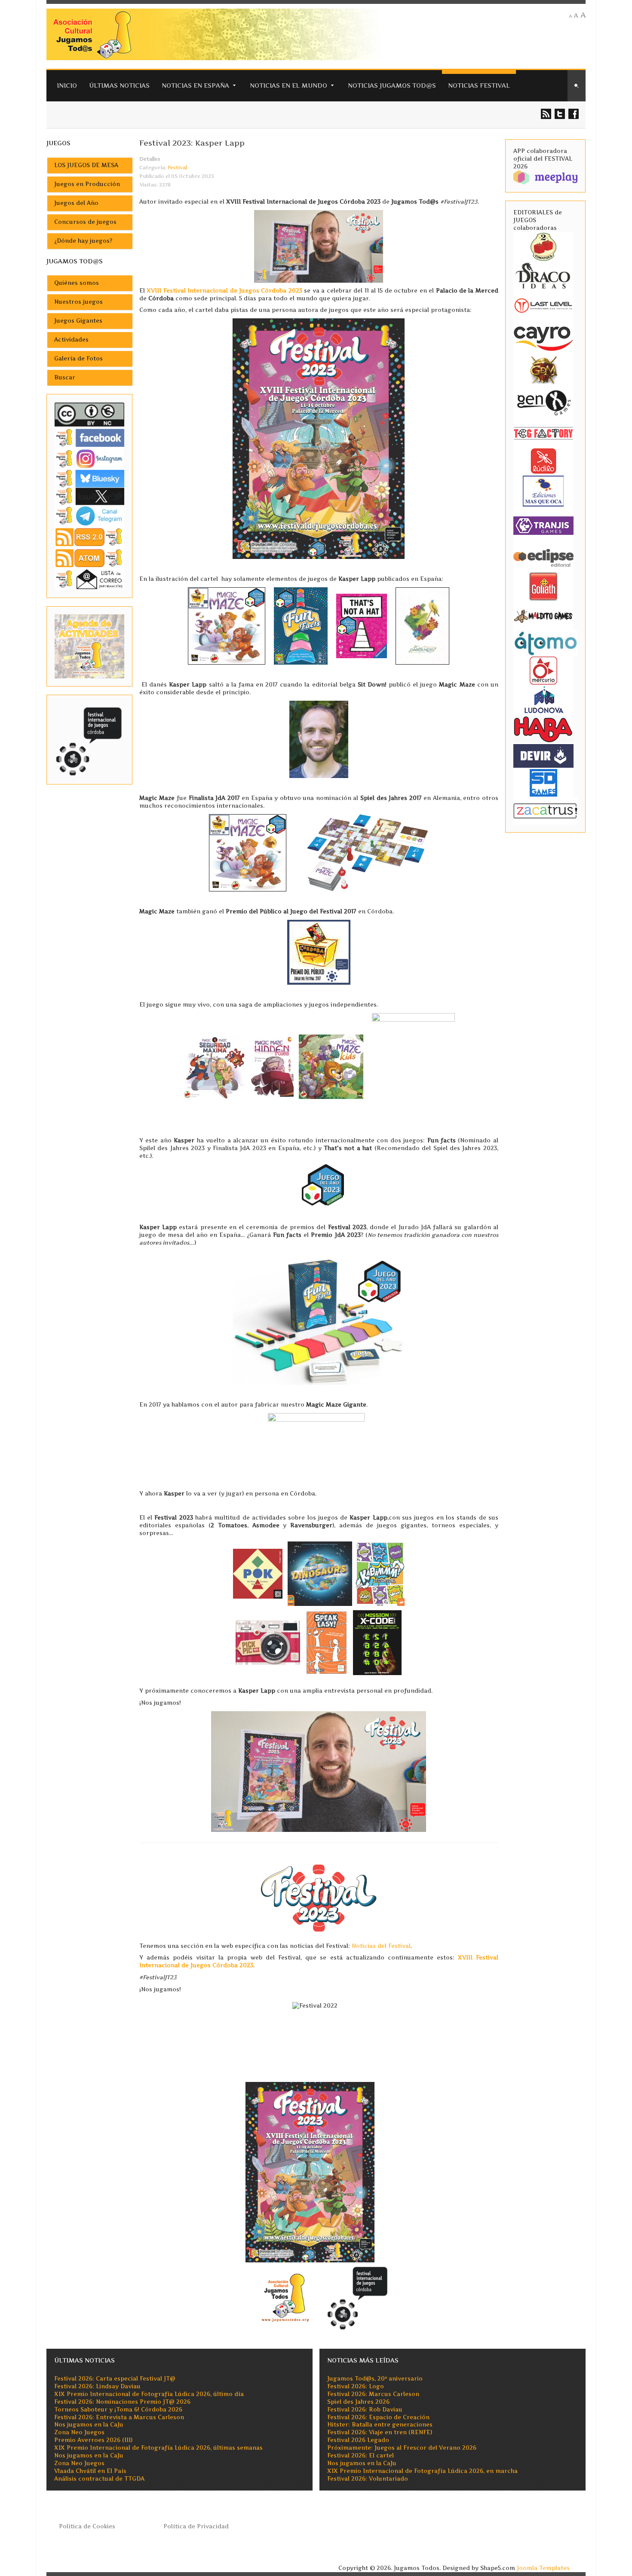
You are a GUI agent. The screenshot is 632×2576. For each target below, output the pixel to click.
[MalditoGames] (543, 615)
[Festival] (89, 739)
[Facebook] (89, 438)
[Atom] (89, 558)
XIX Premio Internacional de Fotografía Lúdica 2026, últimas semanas (158, 2448)
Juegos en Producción (87, 184)
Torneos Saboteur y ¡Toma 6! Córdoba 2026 (118, 2410)
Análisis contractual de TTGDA (99, 2479)
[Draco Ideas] (543, 275)
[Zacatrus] (545, 810)
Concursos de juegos (85, 222)
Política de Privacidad (196, 2526)
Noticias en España (195, 85)
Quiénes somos (77, 283)
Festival (177, 168)
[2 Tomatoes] (543, 246)
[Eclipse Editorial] (543, 557)
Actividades (71, 340)
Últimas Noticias (119, 85)
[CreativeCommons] (89, 414)
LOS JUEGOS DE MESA (86, 165)
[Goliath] (543, 586)
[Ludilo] (543, 460)
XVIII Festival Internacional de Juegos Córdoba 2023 (224, 291)
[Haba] (543, 728)
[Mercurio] (543, 670)
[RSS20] (89, 536)
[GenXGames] (543, 401)
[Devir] (543, 755)
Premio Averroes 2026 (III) (93, 2440)
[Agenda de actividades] (89, 646)
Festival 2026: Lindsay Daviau (97, 2386)
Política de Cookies (87, 2526)
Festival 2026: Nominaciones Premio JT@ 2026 (122, 2402)
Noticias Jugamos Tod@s (392, 85)
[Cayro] (543, 337)
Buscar (65, 377)
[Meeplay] (545, 177)
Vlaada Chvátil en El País (90, 2471)
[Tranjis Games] (543, 525)
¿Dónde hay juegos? (83, 241)
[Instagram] (89, 459)
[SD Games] (543, 782)
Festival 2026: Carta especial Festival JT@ (115, 2379)
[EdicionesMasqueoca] (543, 490)
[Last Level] (543, 304)
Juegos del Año (76, 203)
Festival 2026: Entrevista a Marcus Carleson (119, 2417)
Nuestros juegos (78, 302)
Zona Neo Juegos (79, 2432)
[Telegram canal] (89, 515)
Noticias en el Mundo (288, 85)
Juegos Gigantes (78, 321)
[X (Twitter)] (89, 496)
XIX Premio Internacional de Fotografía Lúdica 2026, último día (149, 2394)
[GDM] (543, 369)
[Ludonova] (543, 699)
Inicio (67, 85)
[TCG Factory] (543, 433)
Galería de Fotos (78, 359)
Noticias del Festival (381, 1946)
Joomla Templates (543, 2568)
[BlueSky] (89, 478)
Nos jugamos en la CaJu (89, 2425)
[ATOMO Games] (545, 642)
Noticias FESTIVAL (479, 85)
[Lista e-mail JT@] (89, 579)
